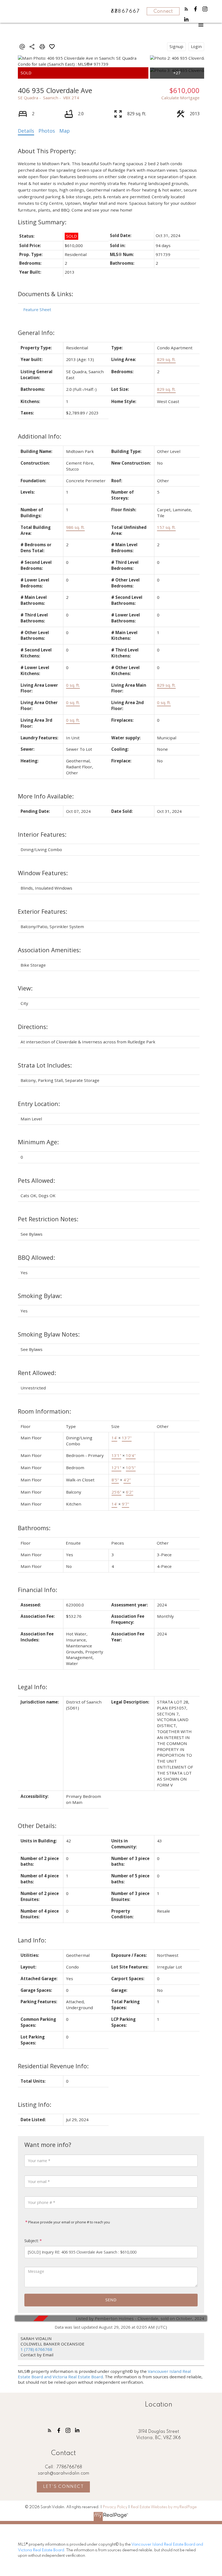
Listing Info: (35, 2104)
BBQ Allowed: (36, 1257)
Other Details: (37, 1826)
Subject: (32, 2241)
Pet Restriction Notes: (48, 1219)
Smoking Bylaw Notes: (49, 1334)
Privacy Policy (115, 2507)
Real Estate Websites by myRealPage (164, 2507)
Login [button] (196, 46)
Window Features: (43, 873)
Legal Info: (32, 1687)
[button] (186, 9)
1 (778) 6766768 (36, 2349)
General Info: (36, 333)
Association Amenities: (49, 950)
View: (25, 988)
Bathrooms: (34, 1528)
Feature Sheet (37, 309)
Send (111, 2300)
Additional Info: (40, 436)
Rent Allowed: (37, 1373)
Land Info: (32, 1940)
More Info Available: (46, 796)
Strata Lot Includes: (45, 1065)
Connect (163, 11)
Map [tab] (65, 131)
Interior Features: (42, 834)
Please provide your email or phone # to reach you (69, 2222)
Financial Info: (37, 1590)
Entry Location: (39, 1104)
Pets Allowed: (36, 1180)
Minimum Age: (38, 1142)
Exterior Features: (43, 911)
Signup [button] (176, 46)
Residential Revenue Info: (53, 2066)
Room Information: (44, 1411)
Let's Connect (63, 2487)
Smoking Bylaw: (40, 1296)
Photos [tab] (47, 131)
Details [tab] (26, 131)
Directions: (33, 1027)
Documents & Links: (45, 294)
